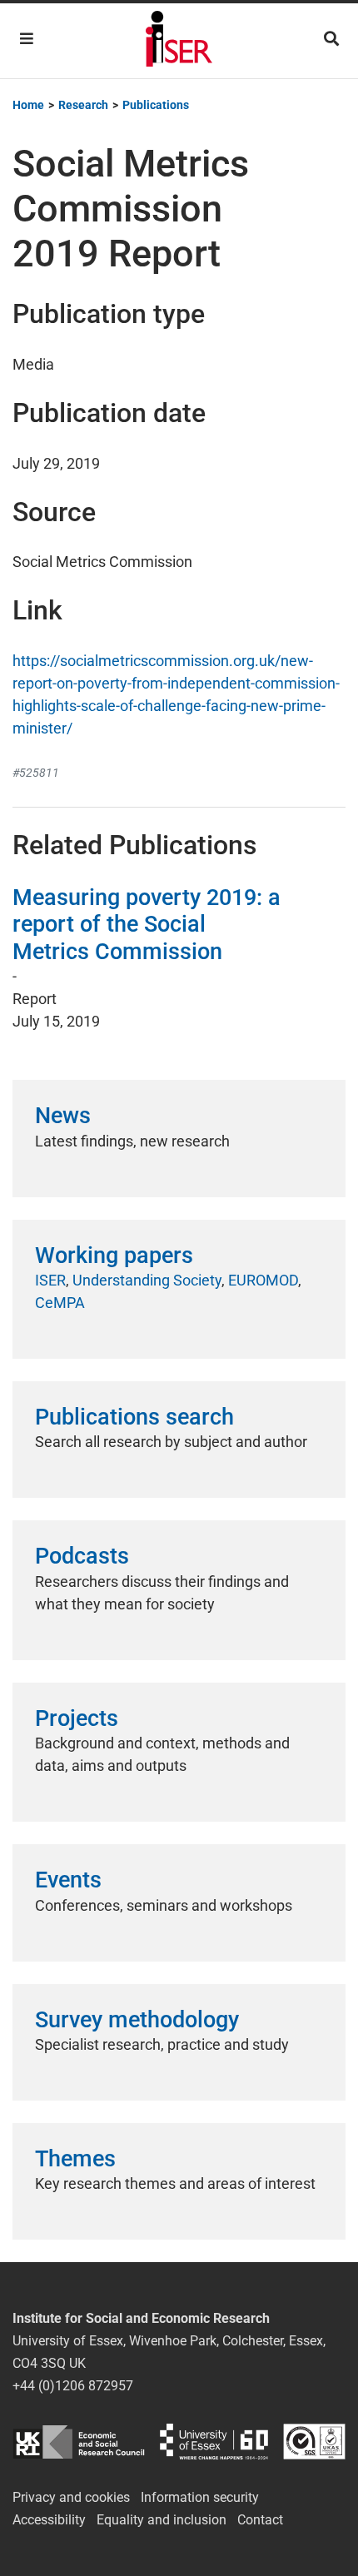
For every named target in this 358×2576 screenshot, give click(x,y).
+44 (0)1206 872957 (73, 2386)
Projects (77, 1718)
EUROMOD (263, 1280)
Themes (75, 2159)
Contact (260, 2520)
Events (68, 1880)
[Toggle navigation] (27, 39)
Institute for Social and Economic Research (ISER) (179, 41)
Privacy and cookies (71, 2497)
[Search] (331, 39)
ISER (50, 1280)
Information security (200, 2497)
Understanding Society (147, 1280)
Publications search (134, 1417)
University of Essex (214, 2442)
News (63, 1116)
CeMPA (60, 1303)
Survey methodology (137, 2020)
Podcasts (82, 1556)
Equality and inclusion (162, 2520)
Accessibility (49, 2520)
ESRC (79, 2442)
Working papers (114, 1256)
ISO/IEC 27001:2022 (314, 2442)
